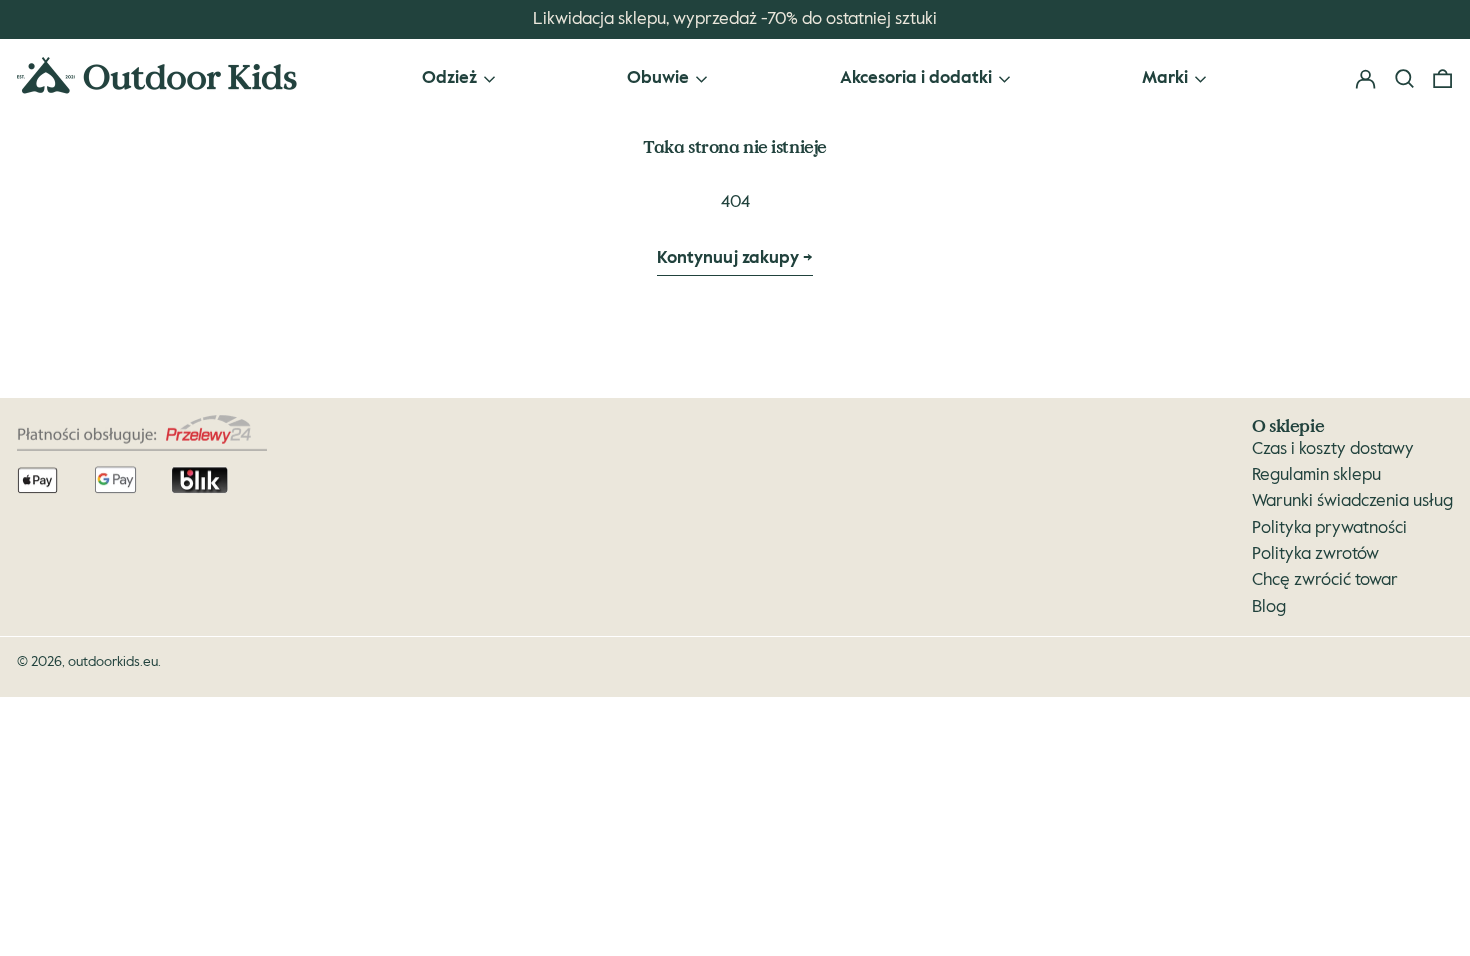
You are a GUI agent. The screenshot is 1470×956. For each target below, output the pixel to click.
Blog (1269, 607)
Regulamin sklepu (1316, 475)
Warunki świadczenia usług (1352, 501)
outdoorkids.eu (113, 662)
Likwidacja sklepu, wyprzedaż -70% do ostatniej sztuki (735, 19)
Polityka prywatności (1329, 528)
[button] (1442, 79)
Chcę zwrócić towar (1325, 580)
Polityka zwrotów (1315, 554)
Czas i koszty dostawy (1333, 449)
